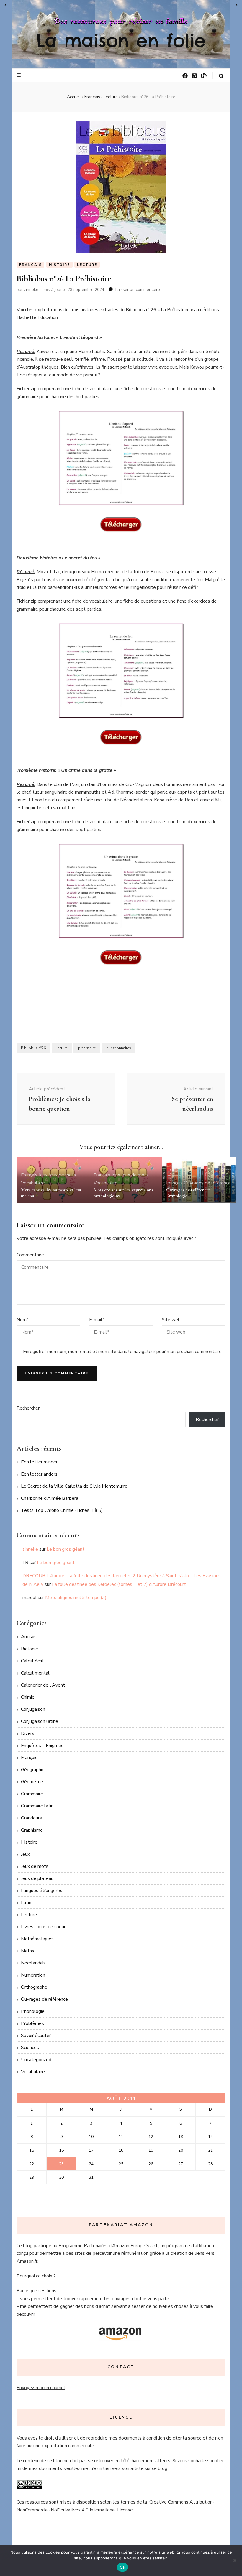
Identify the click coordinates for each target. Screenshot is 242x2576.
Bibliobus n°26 (33, 1048)
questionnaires (119, 1048)
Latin (26, 1903)
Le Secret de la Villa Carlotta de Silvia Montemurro (74, 1486)
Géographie (33, 1770)
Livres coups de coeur (43, 1927)
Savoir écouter (36, 2036)
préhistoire (87, 1048)
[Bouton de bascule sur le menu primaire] (19, 75)
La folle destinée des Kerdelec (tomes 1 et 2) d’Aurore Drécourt (119, 1584)
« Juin (5, 5)
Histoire (59, 265)
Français (30, 265)
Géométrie (32, 1782)
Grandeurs (31, 1818)
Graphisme (32, 1830)
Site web (171, 1320)
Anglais (29, 1637)
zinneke (31, 290)
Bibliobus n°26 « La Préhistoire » (159, 310)
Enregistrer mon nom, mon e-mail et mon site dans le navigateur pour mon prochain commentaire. (123, 1352)
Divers (28, 1733)
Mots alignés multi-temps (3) (76, 1598)
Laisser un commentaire (138, 290)
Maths (28, 1951)
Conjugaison (33, 1709)
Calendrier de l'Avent (43, 1685)
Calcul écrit (32, 1661)
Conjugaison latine (40, 1721)
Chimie (28, 1697)
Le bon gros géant (66, 1549)
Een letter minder (39, 1462)
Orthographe (34, 1987)
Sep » (237, 5)
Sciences (30, 2048)
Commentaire (30, 1255)
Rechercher (28, 1408)
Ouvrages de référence (207, 1183)
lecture (62, 1048)
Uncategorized (36, 2060)
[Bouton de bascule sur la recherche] (221, 76)
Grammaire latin (37, 1806)
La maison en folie (121, 40)
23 (61, 2164)
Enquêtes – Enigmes (42, 1746)
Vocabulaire (33, 1183)
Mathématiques (37, 1939)
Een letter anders (39, 1474)
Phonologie (33, 2011)
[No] (235, 2560)
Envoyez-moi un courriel (41, 2388)
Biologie (30, 1649)
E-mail (97, 1320)
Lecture (87, 265)
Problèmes (32, 2023)
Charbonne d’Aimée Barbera (50, 1498)
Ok (122, 2567)
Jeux (43, 1175)
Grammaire (32, 1794)
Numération (33, 1975)
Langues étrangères (42, 1891)
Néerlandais (33, 1963)
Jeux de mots (62, 1175)
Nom (23, 1320)
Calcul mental (35, 1673)
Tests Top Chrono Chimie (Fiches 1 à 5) (62, 1510)
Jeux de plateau (37, 1878)
